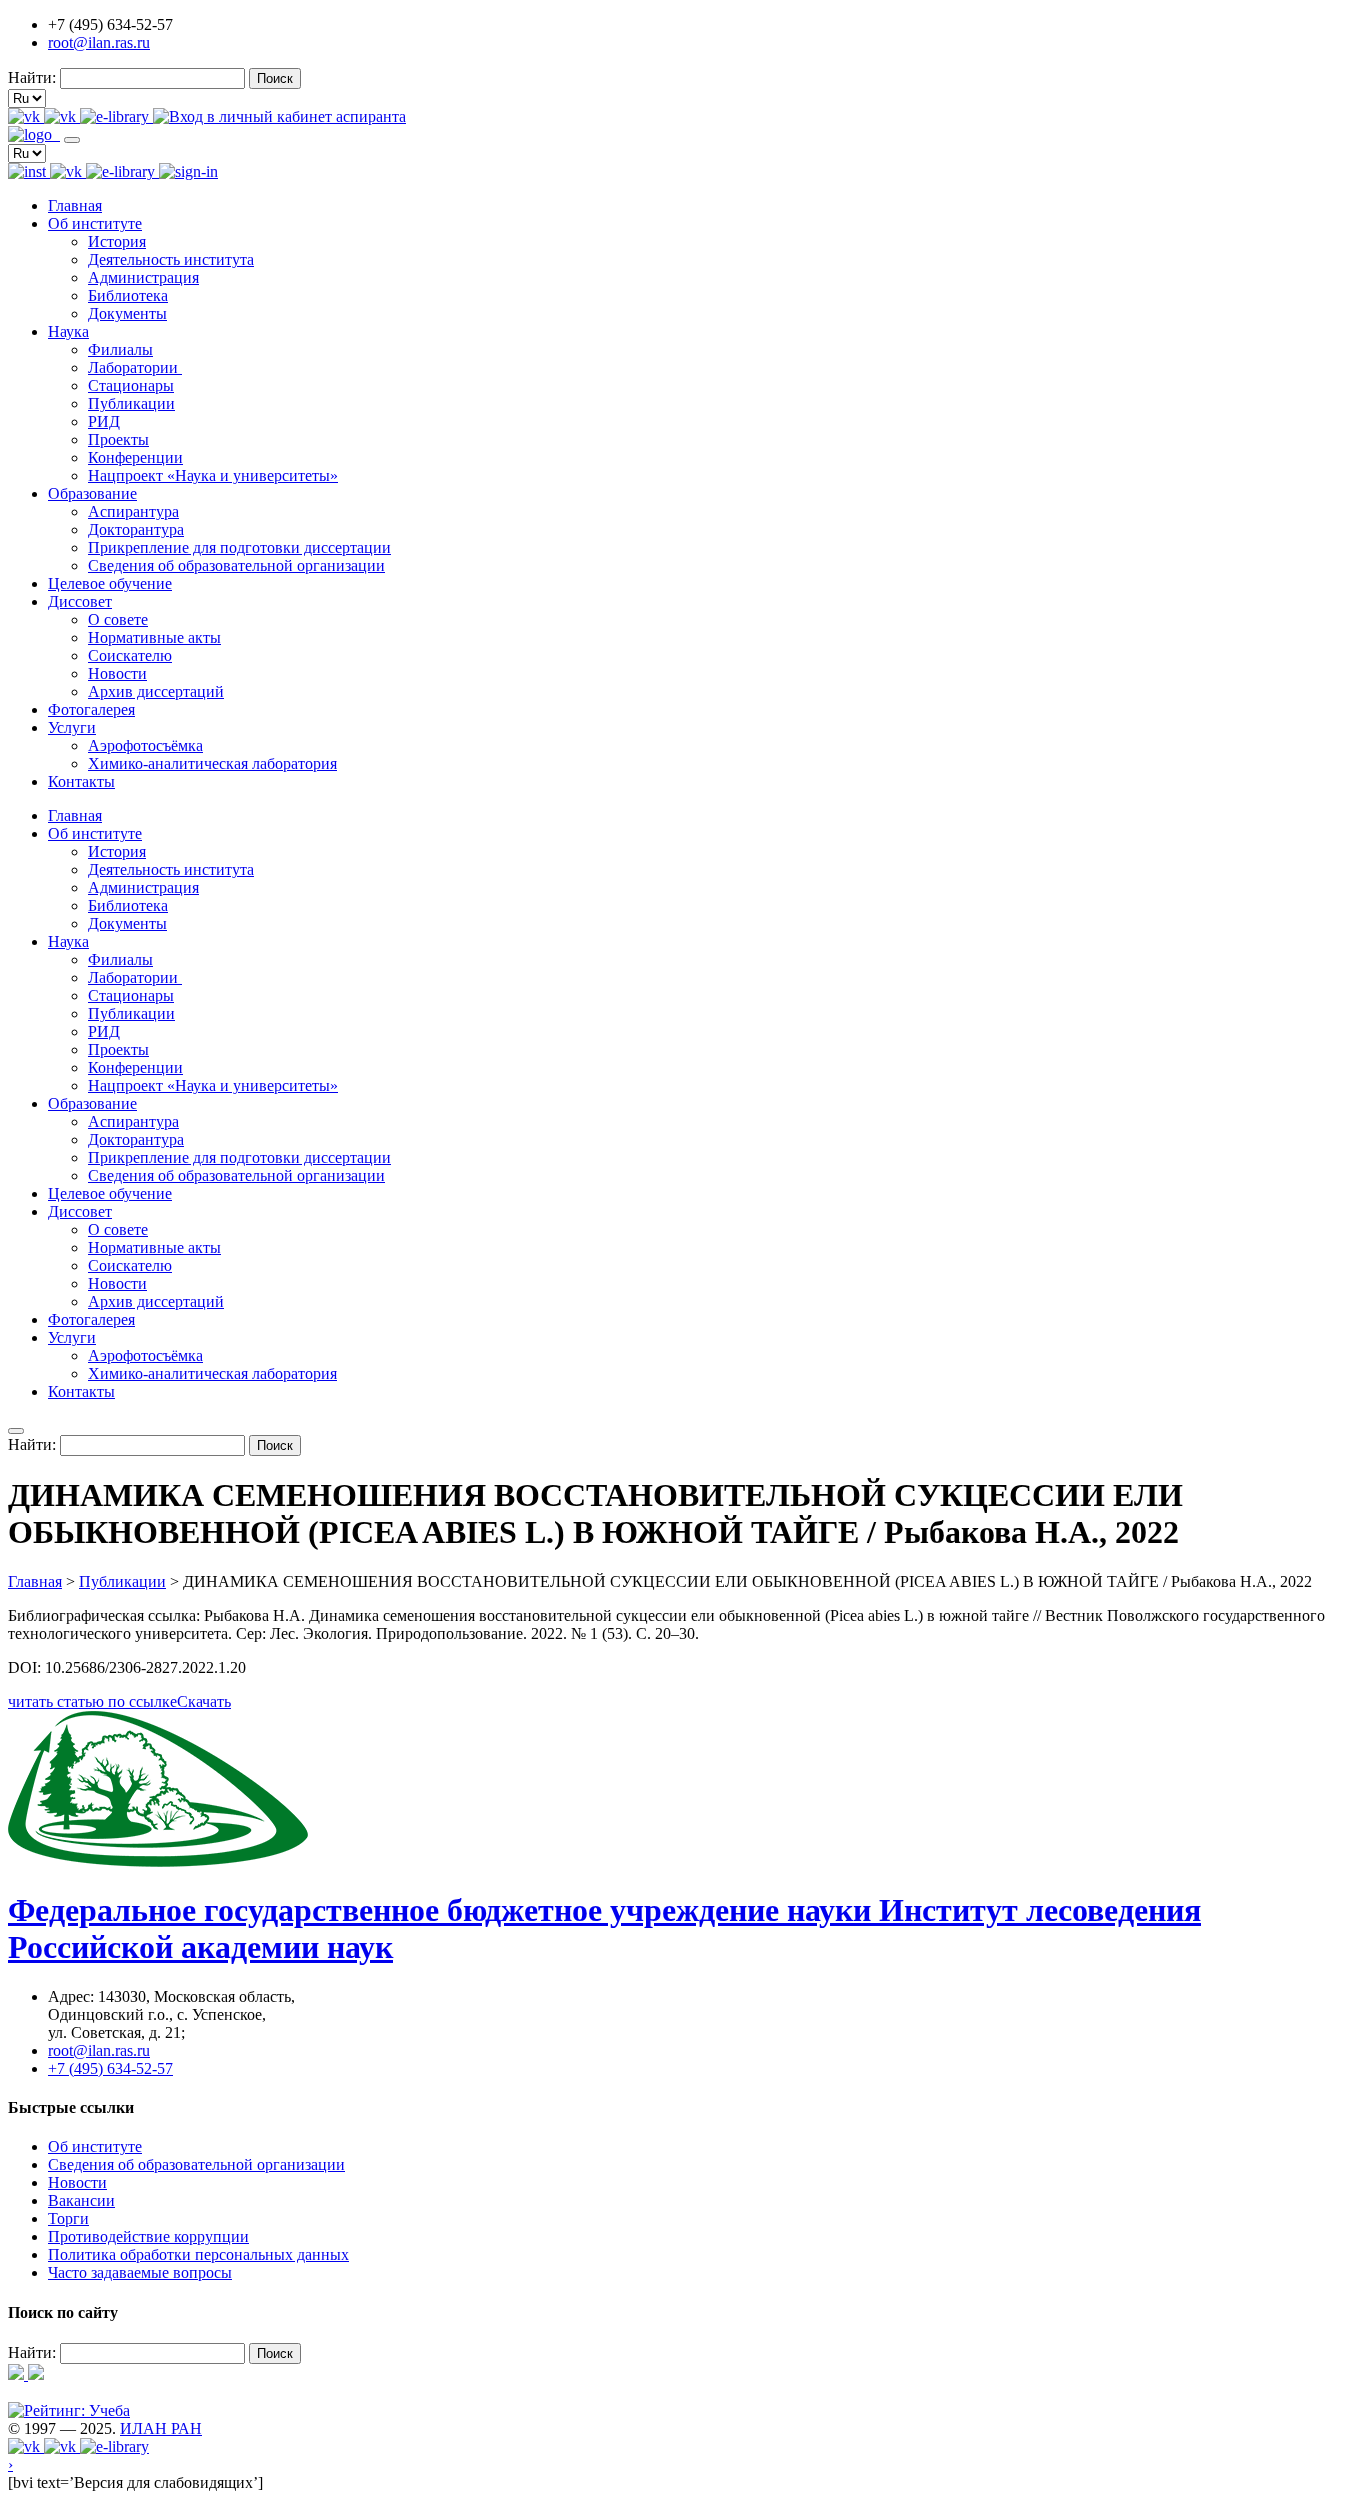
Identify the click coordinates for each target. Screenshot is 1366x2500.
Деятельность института (171, 259)
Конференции (135, 457)
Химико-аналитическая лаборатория (212, 763)
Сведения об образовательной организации (236, 565)
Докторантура (136, 529)
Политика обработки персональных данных (198, 2254)
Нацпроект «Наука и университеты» (213, 475)
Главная (75, 205)
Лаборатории (135, 367)
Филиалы (120, 349)
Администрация (143, 277)
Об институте (95, 223)
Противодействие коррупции (148, 2236)
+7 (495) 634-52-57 (110, 2068)
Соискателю (130, 655)
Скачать (204, 1701)
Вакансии (81, 2200)
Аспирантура (133, 511)
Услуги (72, 727)
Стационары (131, 385)
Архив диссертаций (156, 691)
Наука (68, 331)
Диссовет (80, 601)
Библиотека (128, 295)
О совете (118, 619)
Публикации (131, 403)
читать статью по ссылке (92, 1701)
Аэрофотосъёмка (145, 745)
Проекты (118, 439)
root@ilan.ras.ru (99, 42)
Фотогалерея (91, 709)
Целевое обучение (110, 583)
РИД (104, 421)
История (117, 241)
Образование (92, 493)
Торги (68, 2218)
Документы (127, 313)
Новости (117, 673)
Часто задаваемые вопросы (140, 2272)
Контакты (81, 781)
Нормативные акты (154, 637)
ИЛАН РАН (161, 2428)
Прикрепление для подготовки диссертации (239, 547)
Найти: (32, 77)
